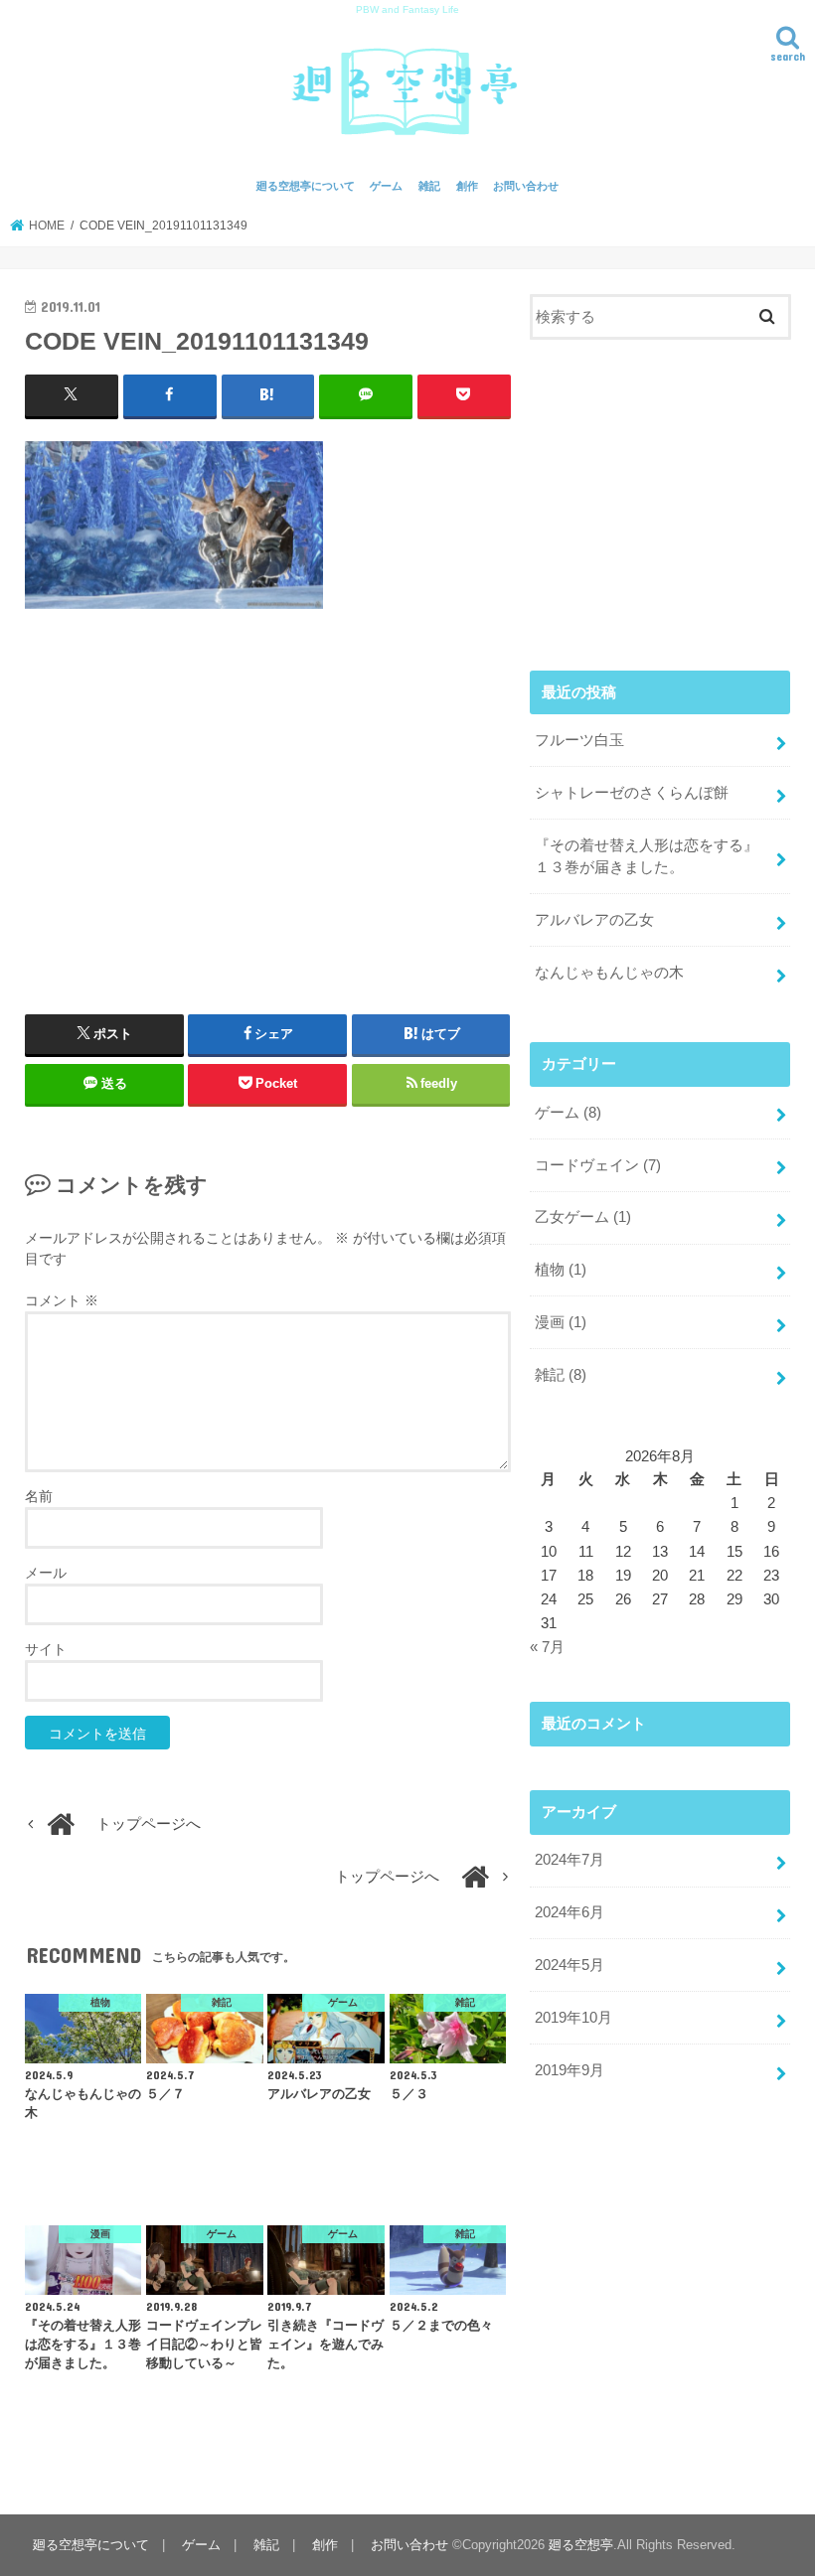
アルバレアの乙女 (594, 920)
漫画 (561, 1322)
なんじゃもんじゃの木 (609, 973)
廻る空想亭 (581, 2545)
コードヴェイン (598, 1165)
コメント (62, 1300)
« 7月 (547, 1647)
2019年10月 (573, 2018)
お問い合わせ (526, 186)
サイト (46, 1649)
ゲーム (386, 186)
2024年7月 (570, 1860)
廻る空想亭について (306, 186)
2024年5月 (570, 1965)
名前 (39, 1496)
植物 (561, 1270)
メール (46, 1573)
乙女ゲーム (583, 1217)
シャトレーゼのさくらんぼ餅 (632, 793)
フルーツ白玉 (579, 740)
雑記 (429, 186)
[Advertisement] (268, 804)
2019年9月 (570, 2070)
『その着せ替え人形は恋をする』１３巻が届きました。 (647, 856)
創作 (467, 186)
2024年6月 (570, 1912)
